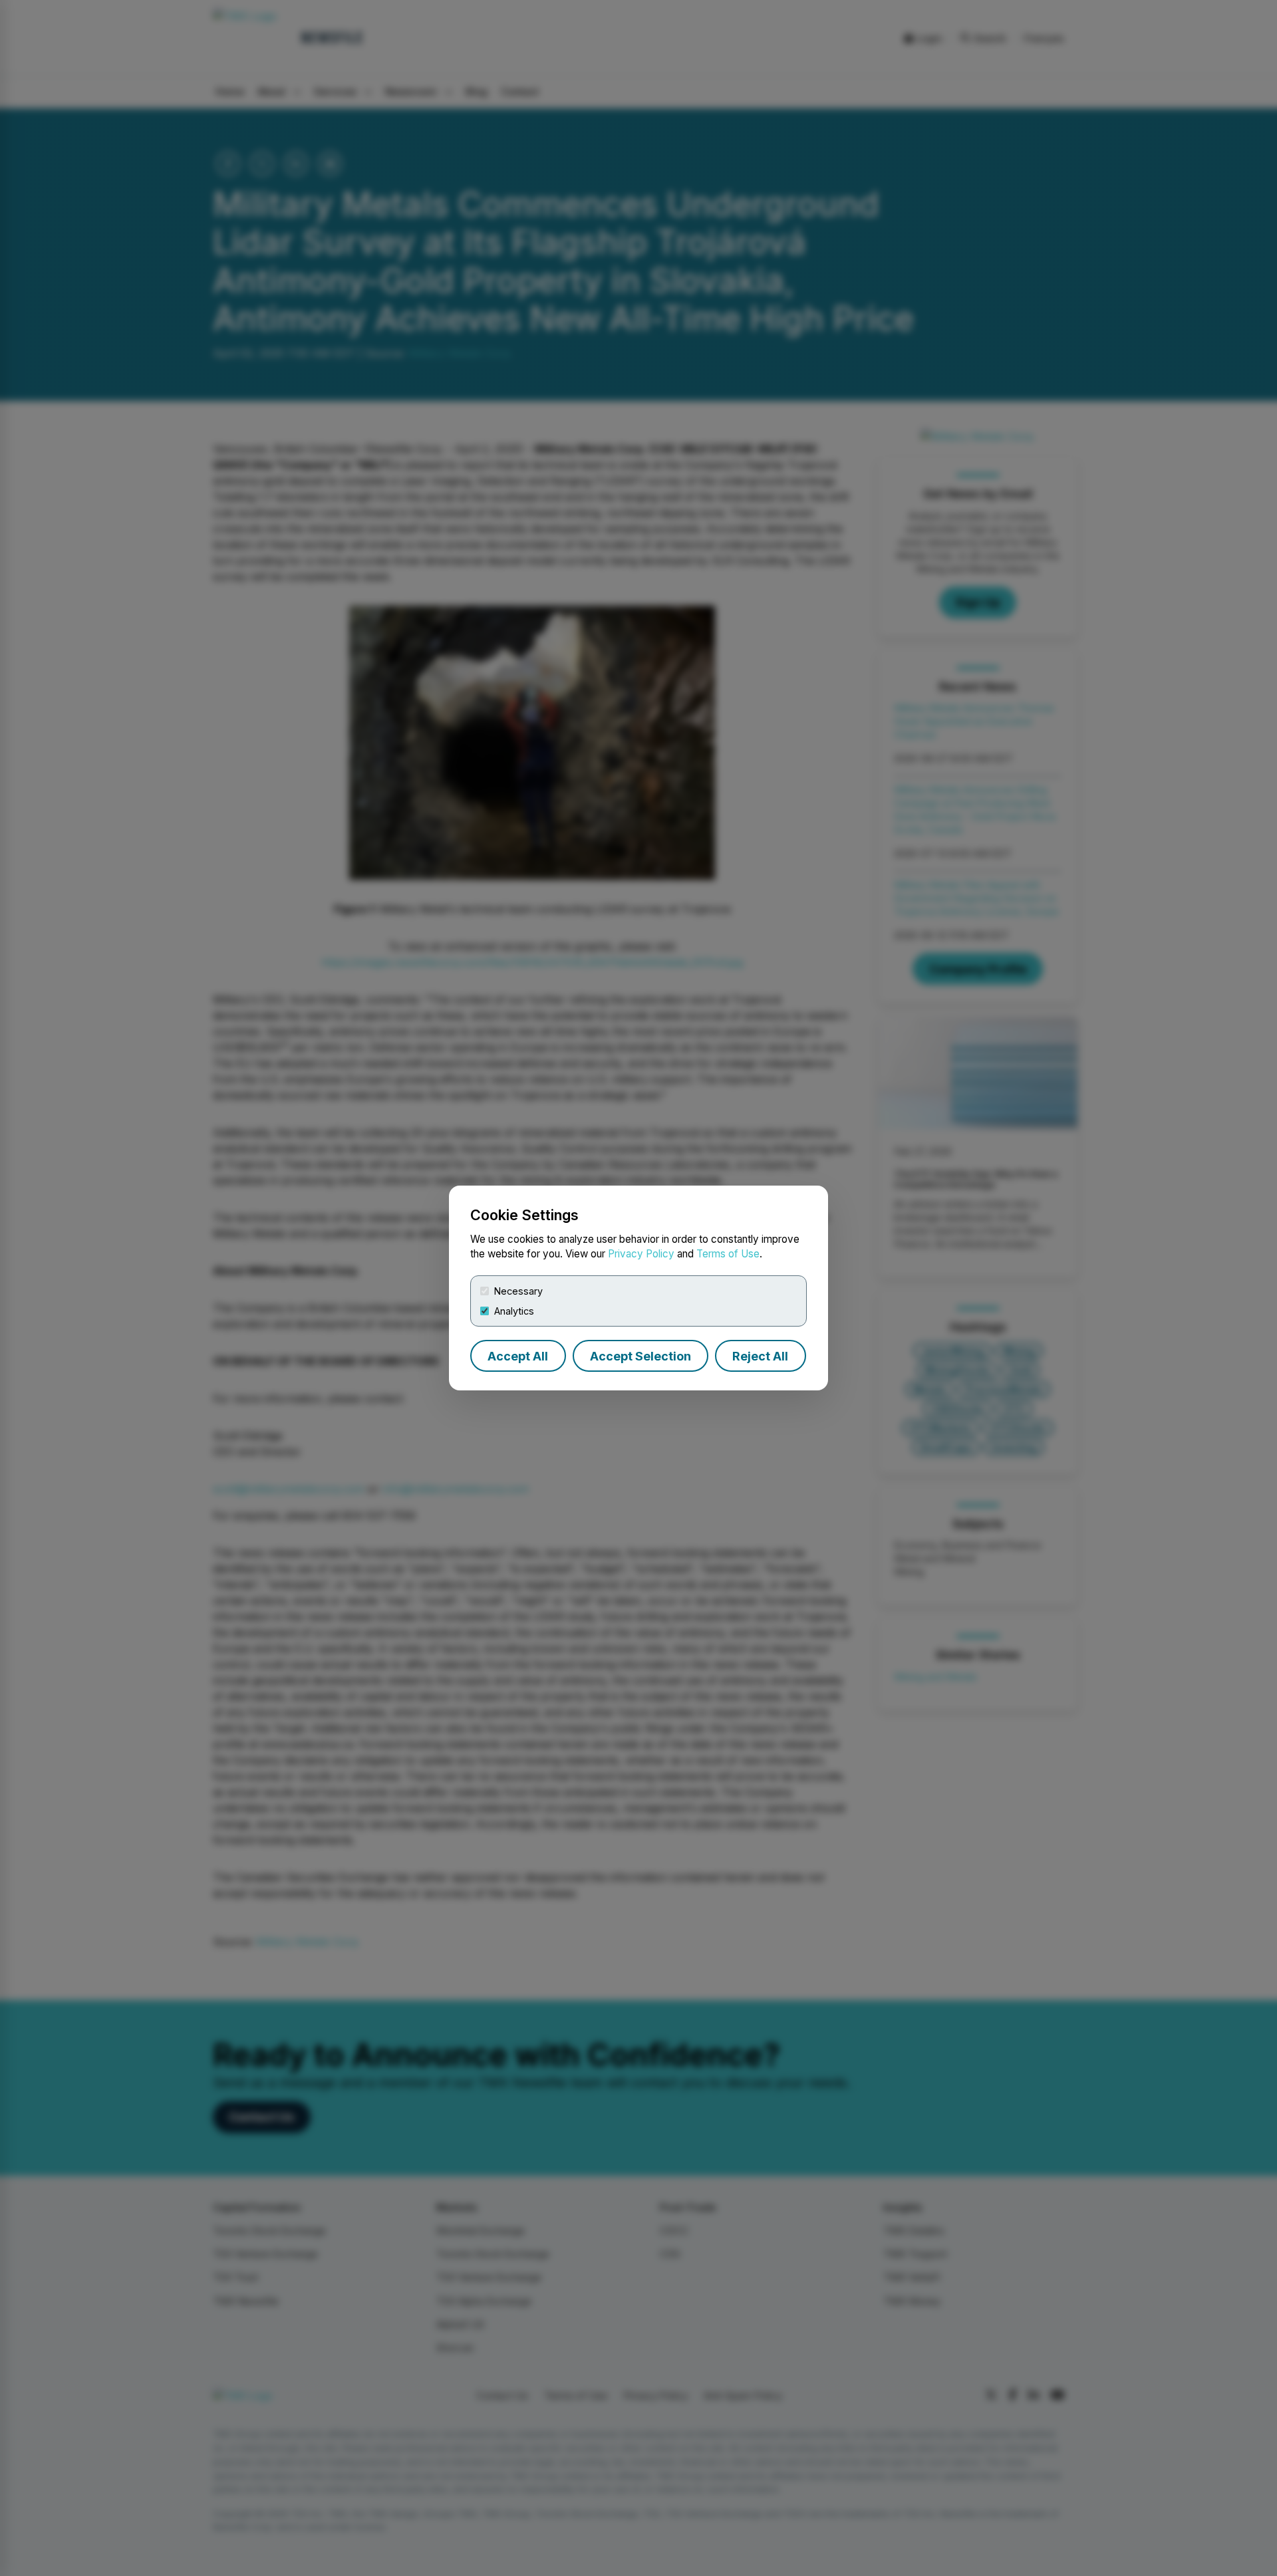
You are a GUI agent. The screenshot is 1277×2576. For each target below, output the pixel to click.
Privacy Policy (641, 1254)
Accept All (518, 1356)
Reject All (760, 1356)
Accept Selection (640, 1356)
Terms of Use (728, 1254)
